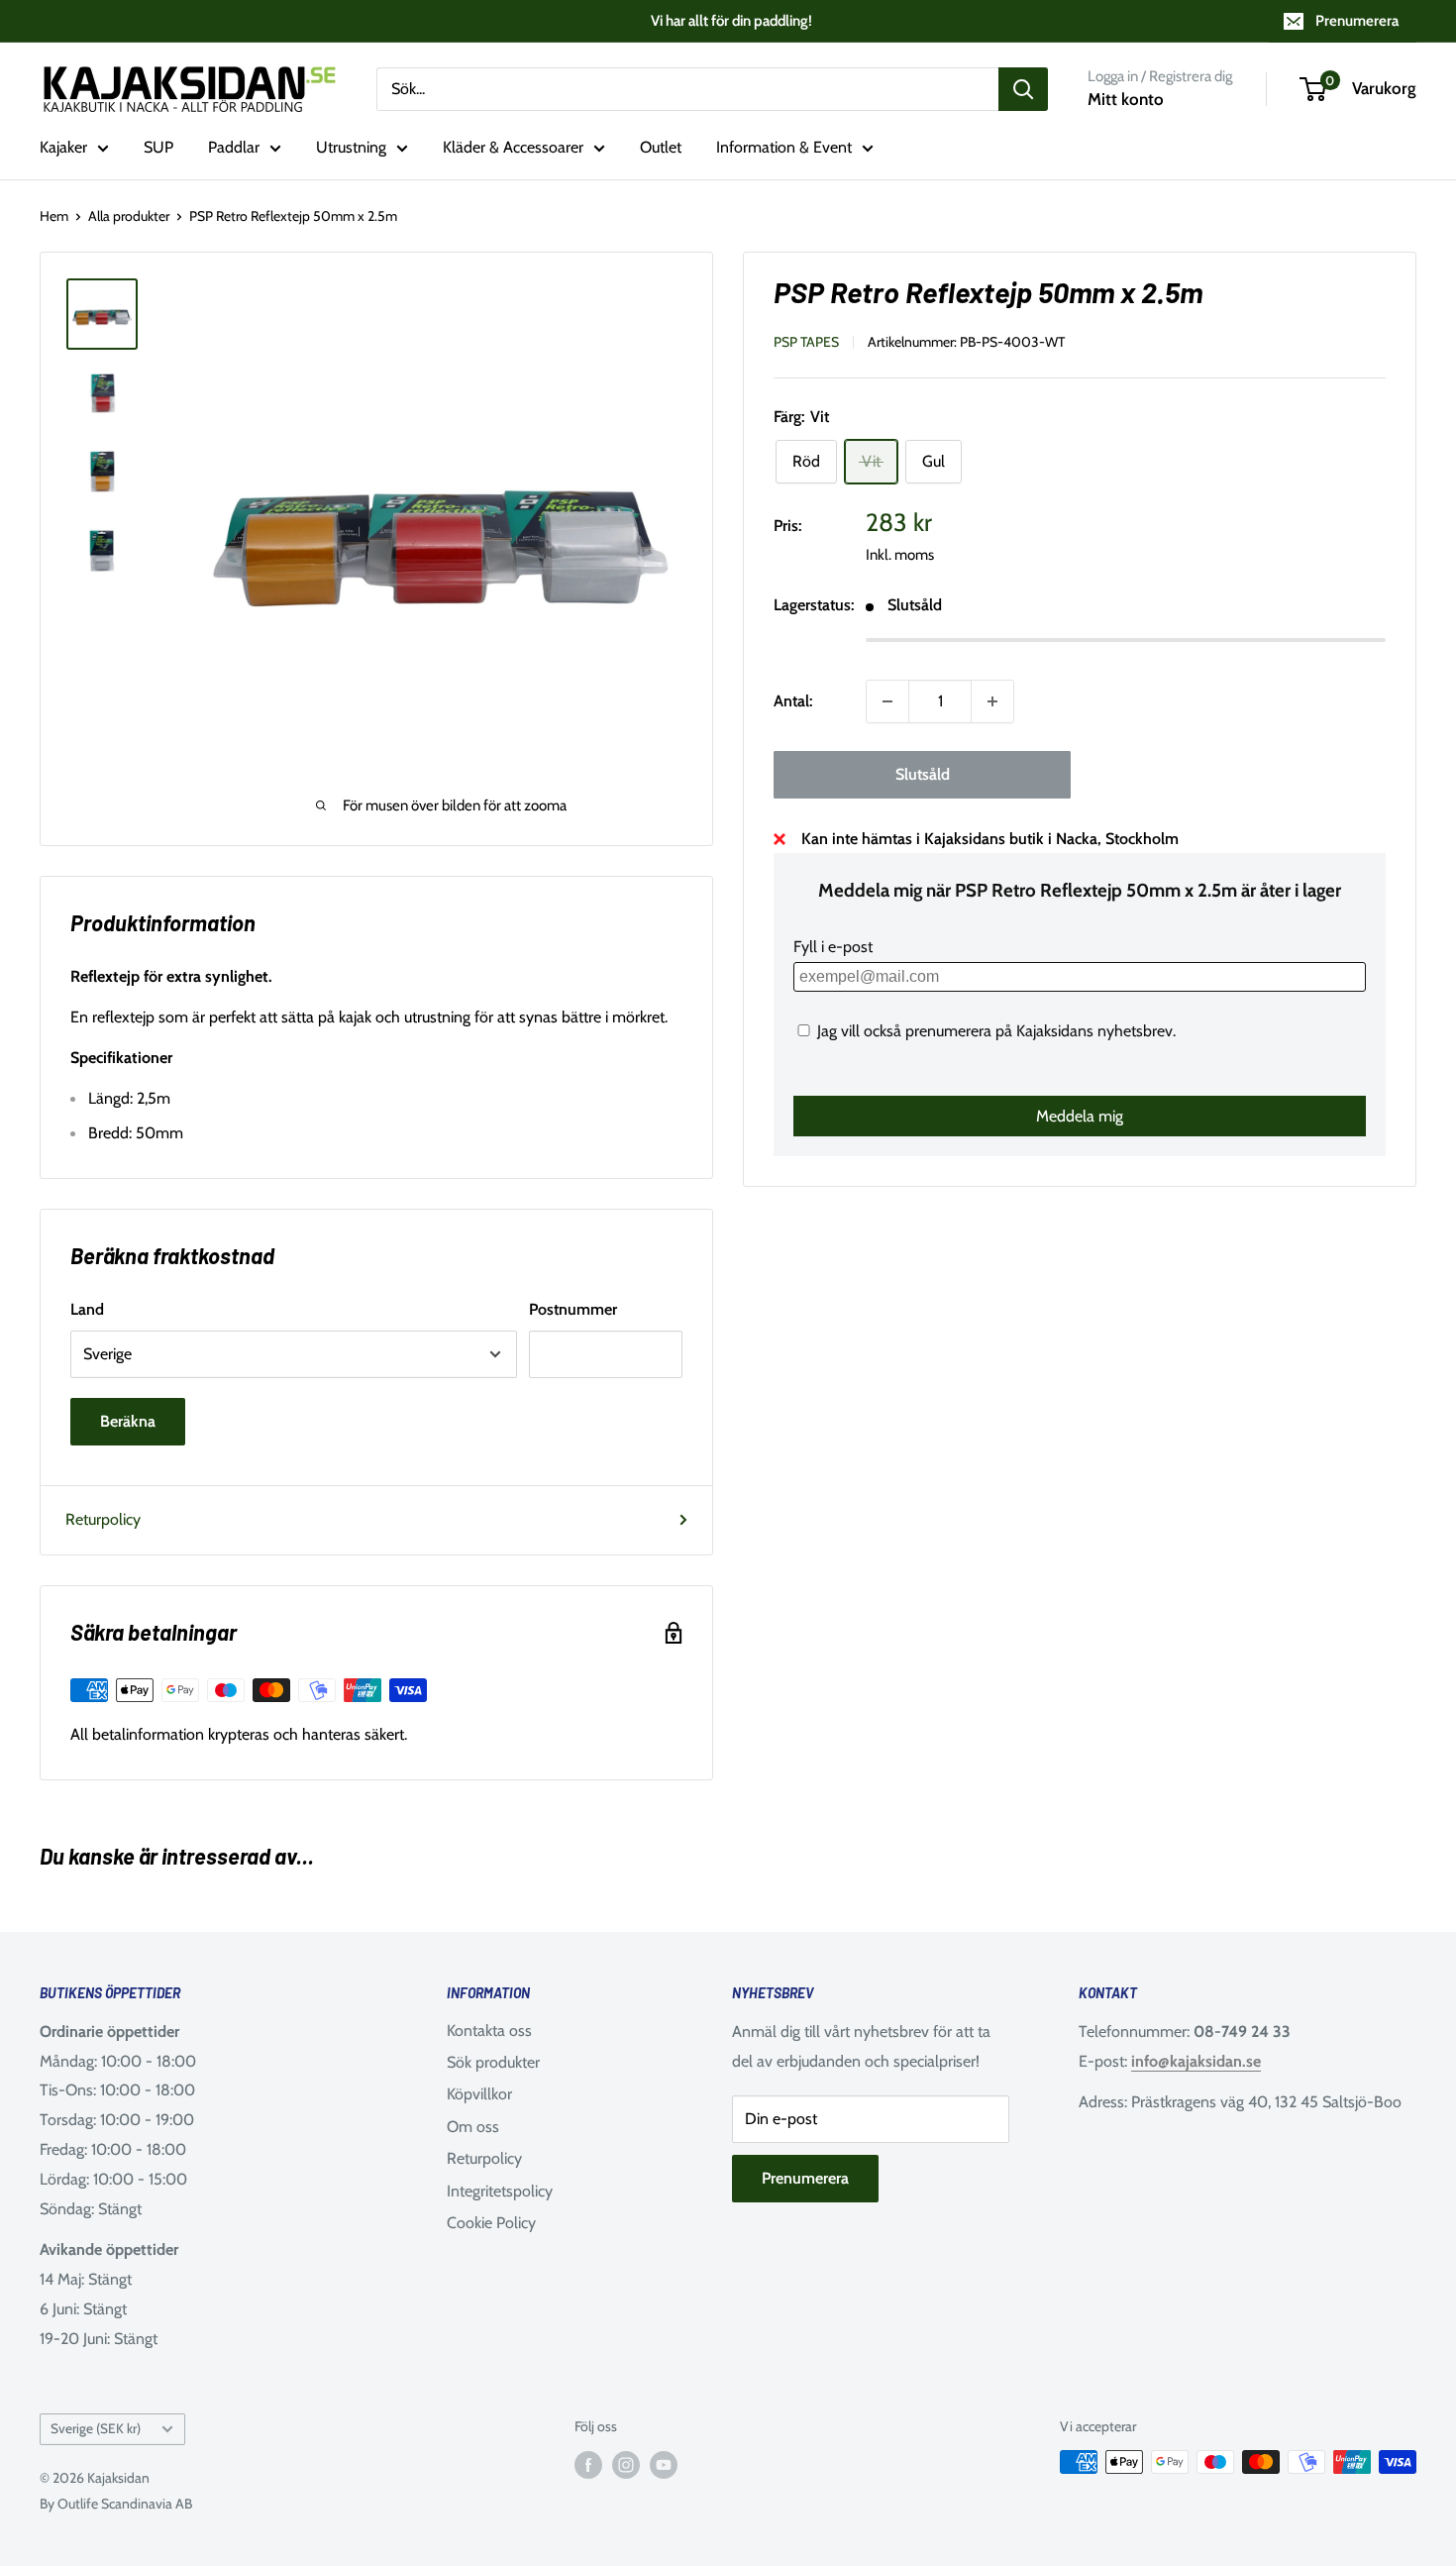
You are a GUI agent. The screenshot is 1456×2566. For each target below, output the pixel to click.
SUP (158, 147)
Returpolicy (103, 1519)
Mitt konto (1126, 99)
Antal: (793, 701)
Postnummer (573, 1309)
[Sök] (1023, 89)
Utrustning (351, 147)
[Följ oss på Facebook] (588, 2464)
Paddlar (234, 147)
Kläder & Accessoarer (513, 147)
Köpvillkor (479, 2094)
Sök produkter (493, 2062)
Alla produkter (129, 216)
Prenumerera (1357, 21)
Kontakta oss (489, 2031)
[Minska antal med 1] (887, 701)
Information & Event (784, 147)
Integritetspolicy (500, 2191)
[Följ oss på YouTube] (664, 2464)
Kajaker (63, 147)
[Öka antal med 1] (992, 701)
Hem (54, 216)
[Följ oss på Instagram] (626, 2464)
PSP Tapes (806, 342)
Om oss (473, 2127)
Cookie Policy (491, 2223)
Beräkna (128, 1421)
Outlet (661, 147)
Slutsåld (923, 774)
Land (87, 1309)
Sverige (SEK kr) (96, 2428)
